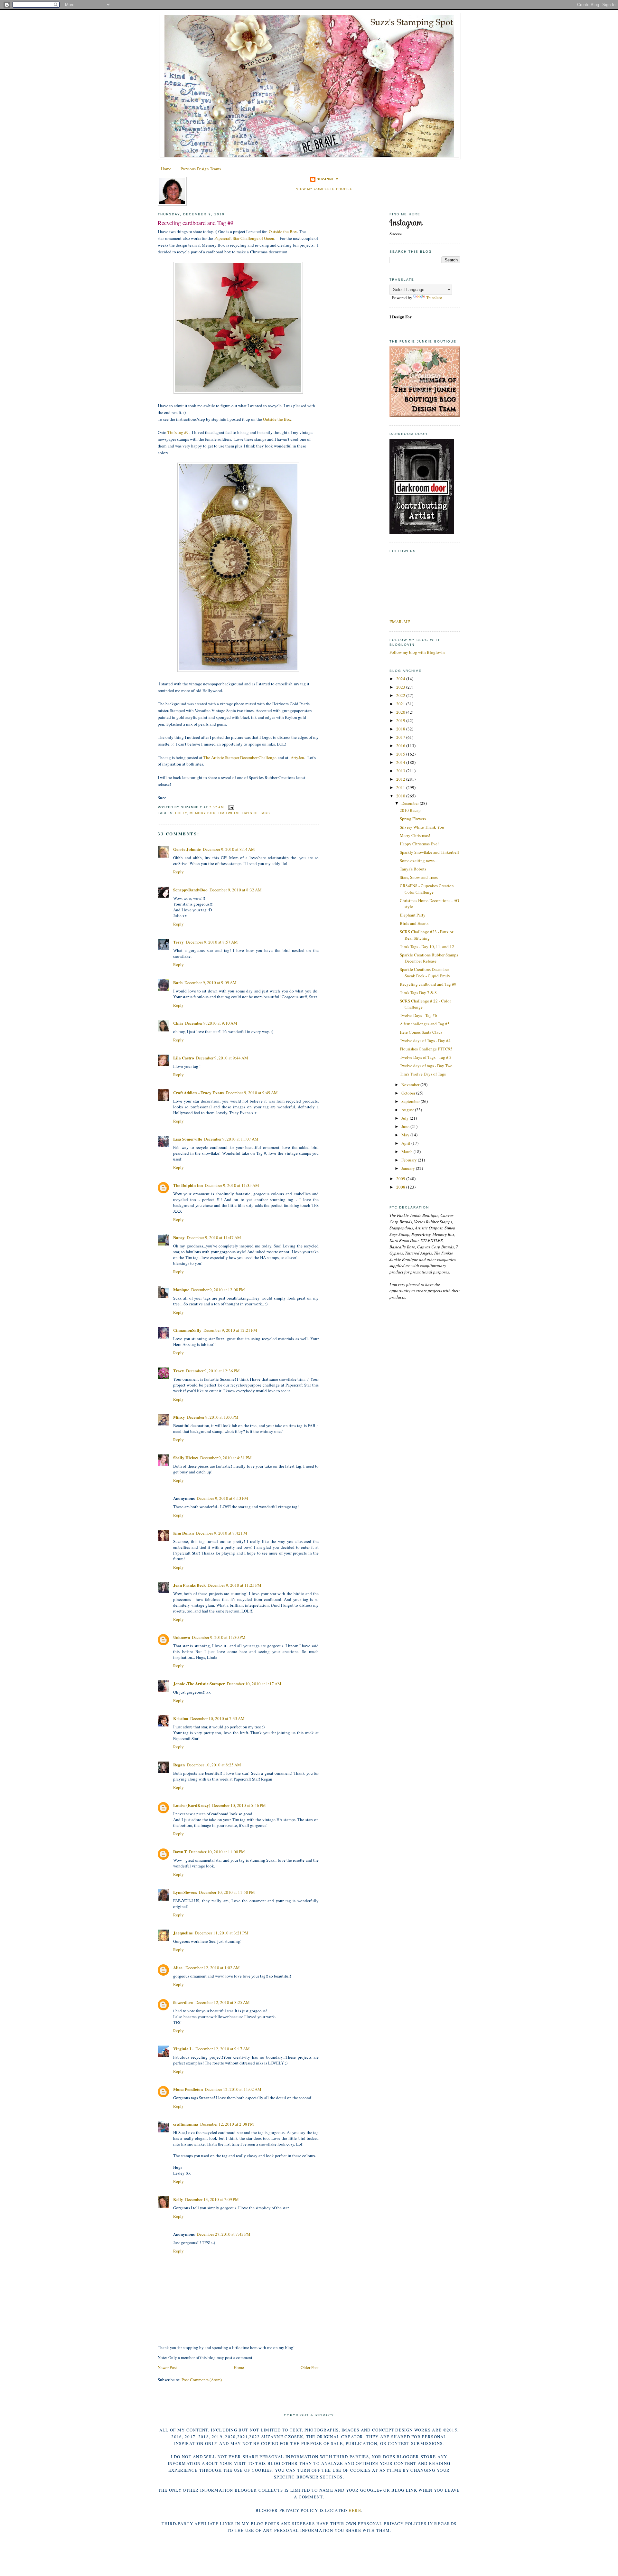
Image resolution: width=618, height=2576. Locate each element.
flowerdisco (183, 2002)
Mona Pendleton (188, 2089)
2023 (401, 687)
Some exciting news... (419, 860)
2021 (401, 704)
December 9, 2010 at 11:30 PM (219, 1637)
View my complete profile (324, 189)
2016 (401, 746)
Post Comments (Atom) (202, 2380)
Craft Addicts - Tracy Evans (198, 1092)
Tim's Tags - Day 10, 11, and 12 (427, 946)
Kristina (181, 1718)
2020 (401, 712)
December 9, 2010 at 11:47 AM (214, 1237)
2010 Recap (410, 810)
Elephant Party (413, 915)
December (411, 803)
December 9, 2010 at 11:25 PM (234, 1585)
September (411, 1101)
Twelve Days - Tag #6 (418, 1015)
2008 (401, 1187)
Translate (434, 297)
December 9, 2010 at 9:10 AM (211, 1023)
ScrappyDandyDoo (190, 890)
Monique (181, 1289)
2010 (401, 796)
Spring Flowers (413, 819)
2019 (401, 720)
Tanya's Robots (413, 869)
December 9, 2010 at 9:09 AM (211, 982)
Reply (178, 872)
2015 (401, 754)
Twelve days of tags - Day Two (426, 1066)
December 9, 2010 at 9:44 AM (222, 1058)
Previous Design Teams (201, 169)
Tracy (179, 1371)
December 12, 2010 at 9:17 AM (223, 2049)
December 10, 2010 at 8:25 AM (214, 1765)
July (406, 1118)
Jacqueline (183, 1933)
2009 (401, 1179)
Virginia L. (183, 2049)
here (355, 2510)
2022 (401, 695)
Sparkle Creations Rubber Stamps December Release (429, 958)
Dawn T (180, 1852)
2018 (401, 729)
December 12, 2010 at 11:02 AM (233, 2089)
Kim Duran (183, 1533)
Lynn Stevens (185, 1892)
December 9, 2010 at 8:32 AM (236, 890)
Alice (178, 1967)
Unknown (182, 1637)
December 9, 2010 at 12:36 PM (213, 1371)
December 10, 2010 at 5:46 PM (239, 1805)
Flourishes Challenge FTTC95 (426, 1049)
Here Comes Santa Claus (421, 1032)
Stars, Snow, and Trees (419, 877)
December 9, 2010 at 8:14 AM (229, 849)
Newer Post (167, 2367)
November (411, 1085)
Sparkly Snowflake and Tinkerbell (429, 852)
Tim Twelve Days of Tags (244, 813)
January (409, 1168)
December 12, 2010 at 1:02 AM (213, 1968)
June (406, 1126)
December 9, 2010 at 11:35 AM (232, 1185)
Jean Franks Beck (189, 1585)
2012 (401, 779)
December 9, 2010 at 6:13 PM (222, 1498)
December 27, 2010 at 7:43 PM (224, 2234)
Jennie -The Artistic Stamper (199, 1683)
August (408, 1110)
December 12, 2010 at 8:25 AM (223, 2002)
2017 (401, 737)
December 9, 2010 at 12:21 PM (230, 1330)
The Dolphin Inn (188, 1185)
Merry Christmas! (415, 835)
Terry (178, 942)
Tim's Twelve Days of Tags (423, 1074)
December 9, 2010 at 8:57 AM (212, 942)
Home (166, 169)
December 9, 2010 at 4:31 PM (226, 1458)
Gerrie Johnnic (187, 849)
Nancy (179, 1237)
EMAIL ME (400, 622)
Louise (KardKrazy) (192, 1805)
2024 (401, 679)
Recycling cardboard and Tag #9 (196, 223)
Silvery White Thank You (422, 827)
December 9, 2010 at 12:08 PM (218, 1290)
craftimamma (186, 2124)
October (409, 1093)
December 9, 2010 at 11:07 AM (231, 1139)
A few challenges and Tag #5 (425, 1024)
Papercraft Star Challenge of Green (244, 238)
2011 (401, 787)
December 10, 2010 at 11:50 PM (227, 1892)
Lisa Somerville (188, 1139)
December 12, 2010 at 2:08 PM (227, 2124)
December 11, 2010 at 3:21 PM (222, 1933)
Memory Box (202, 813)
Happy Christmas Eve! (419, 844)
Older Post (310, 2367)
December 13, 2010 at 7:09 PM (212, 2199)
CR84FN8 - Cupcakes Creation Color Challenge (427, 889)
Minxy (179, 1417)
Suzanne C (328, 179)
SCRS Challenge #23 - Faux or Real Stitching (426, 935)
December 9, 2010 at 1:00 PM (213, 1417)
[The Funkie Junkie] (425, 416)
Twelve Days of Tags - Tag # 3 (426, 1057)
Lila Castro (184, 1058)
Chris (178, 1023)
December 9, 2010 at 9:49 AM (252, 1093)
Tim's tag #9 (178, 432)
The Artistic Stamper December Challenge (240, 757)
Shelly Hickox (186, 1457)
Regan (179, 1765)
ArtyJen (297, 757)
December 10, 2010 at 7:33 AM (217, 1718)
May (406, 1135)
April (406, 1143)
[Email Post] (230, 807)
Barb (178, 982)
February (410, 1160)
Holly (181, 813)
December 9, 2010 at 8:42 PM (221, 1533)
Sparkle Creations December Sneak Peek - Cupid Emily (425, 973)
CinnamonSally (187, 1330)
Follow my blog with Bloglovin (417, 652)
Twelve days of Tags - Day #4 (425, 1040)
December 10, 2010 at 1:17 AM (254, 1684)
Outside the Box (283, 231)
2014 (401, 762)
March (407, 1152)
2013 (401, 771)
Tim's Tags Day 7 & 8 (418, 992)
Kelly (178, 2199)
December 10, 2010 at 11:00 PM (217, 1852)
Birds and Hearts (414, 923)
